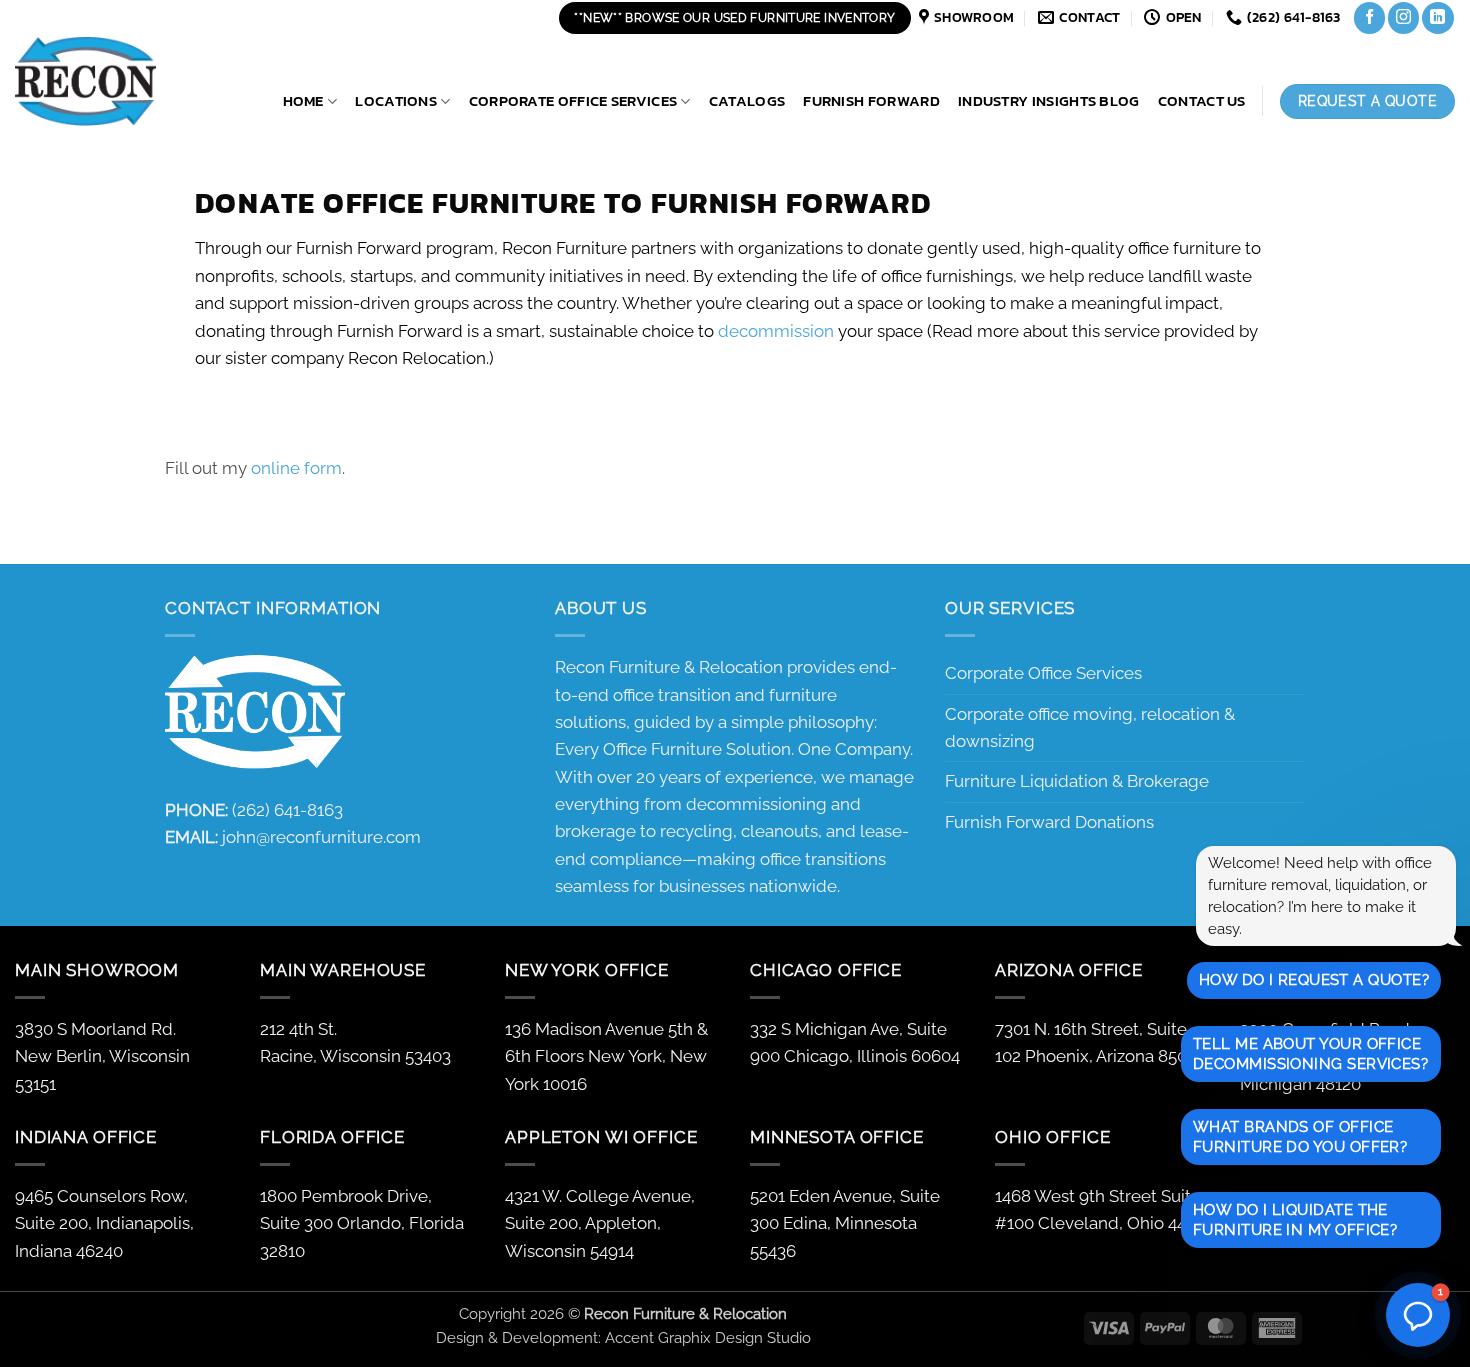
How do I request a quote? (1314, 980)
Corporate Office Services (573, 100)
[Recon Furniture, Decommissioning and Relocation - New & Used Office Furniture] (115, 81)
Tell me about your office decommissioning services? (1310, 1054)
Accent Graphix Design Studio (708, 1338)
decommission (776, 331)
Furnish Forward (871, 100)
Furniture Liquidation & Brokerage (1077, 781)
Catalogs (747, 100)
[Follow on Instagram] (1403, 17)
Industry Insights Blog (1049, 100)
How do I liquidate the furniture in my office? (1295, 1220)
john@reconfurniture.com (321, 837)
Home (303, 100)
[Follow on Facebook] (1369, 17)
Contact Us (1202, 100)
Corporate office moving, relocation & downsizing (1090, 727)
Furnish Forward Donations (1049, 822)
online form (296, 468)
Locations (396, 100)
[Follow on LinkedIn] (1437, 17)
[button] (1418, 1315)
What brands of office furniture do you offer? (1300, 1137)
